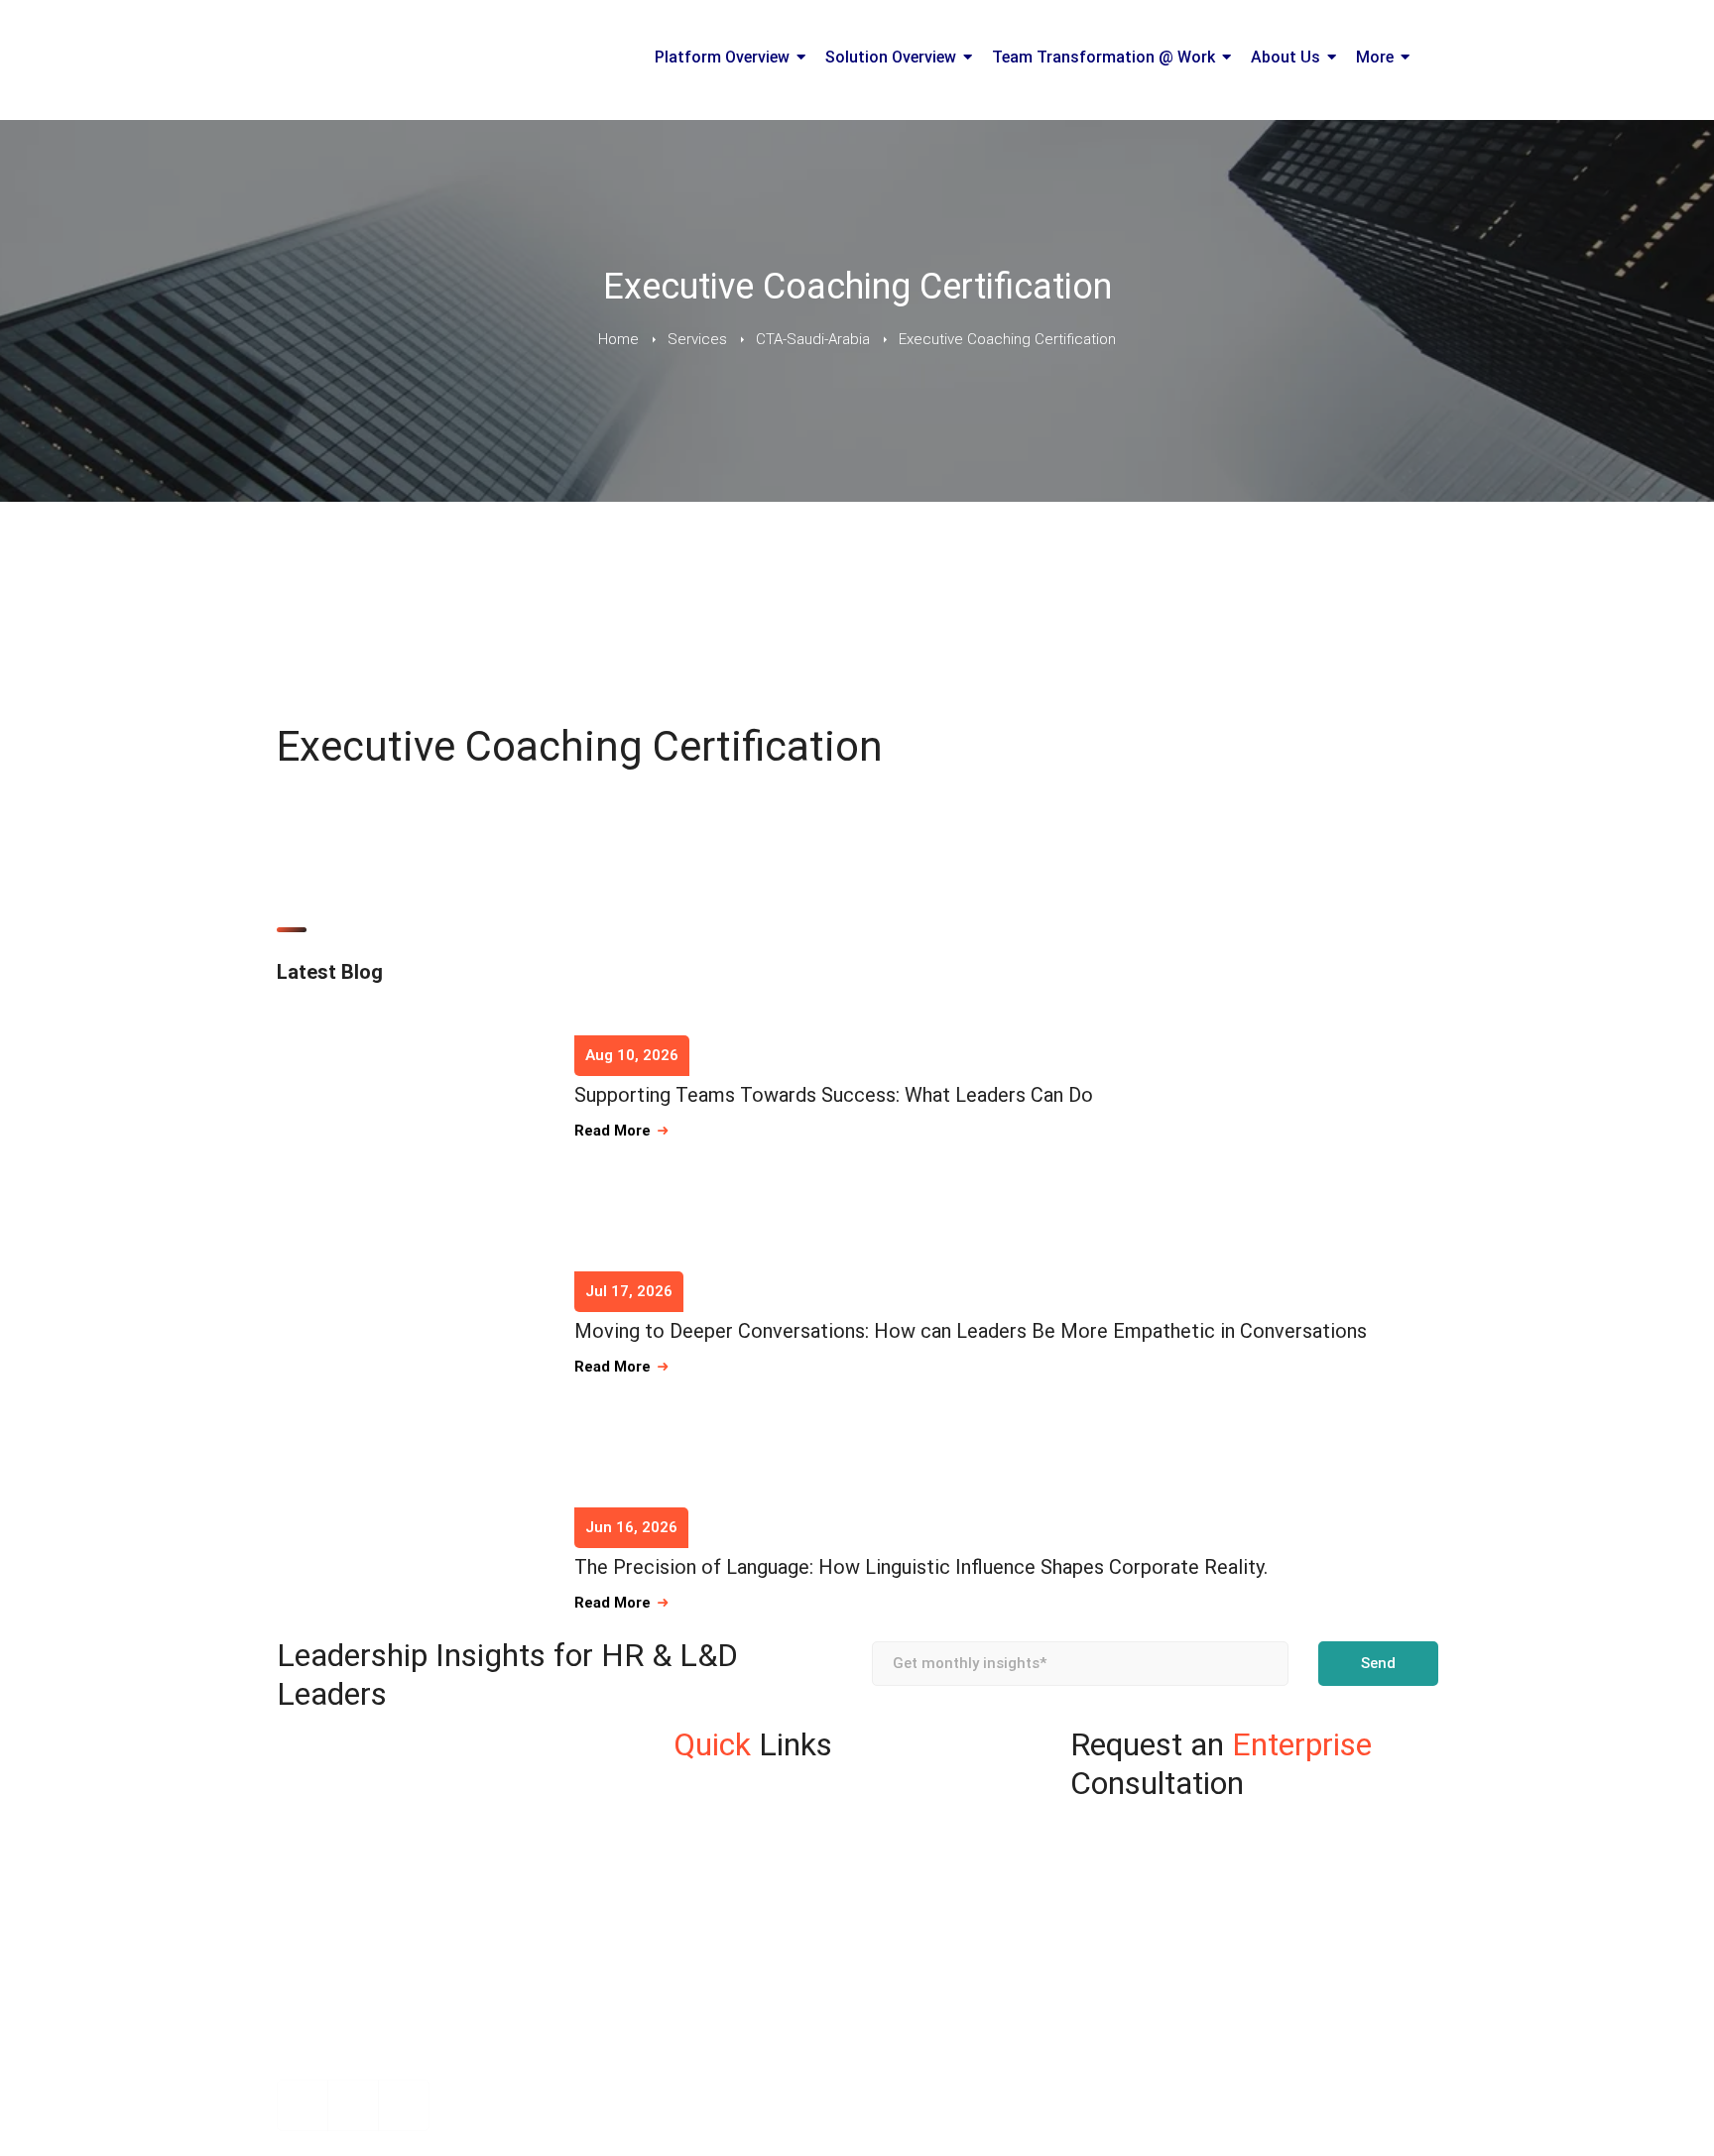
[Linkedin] (353, 2105)
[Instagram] (303, 2105)
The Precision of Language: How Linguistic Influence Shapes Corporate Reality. (921, 1567)
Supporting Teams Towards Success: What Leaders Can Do (834, 1095)
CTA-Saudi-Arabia (813, 339)
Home (618, 339)
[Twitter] (404, 2105)
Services (697, 339)
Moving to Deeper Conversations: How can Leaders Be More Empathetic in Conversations (971, 1331)
